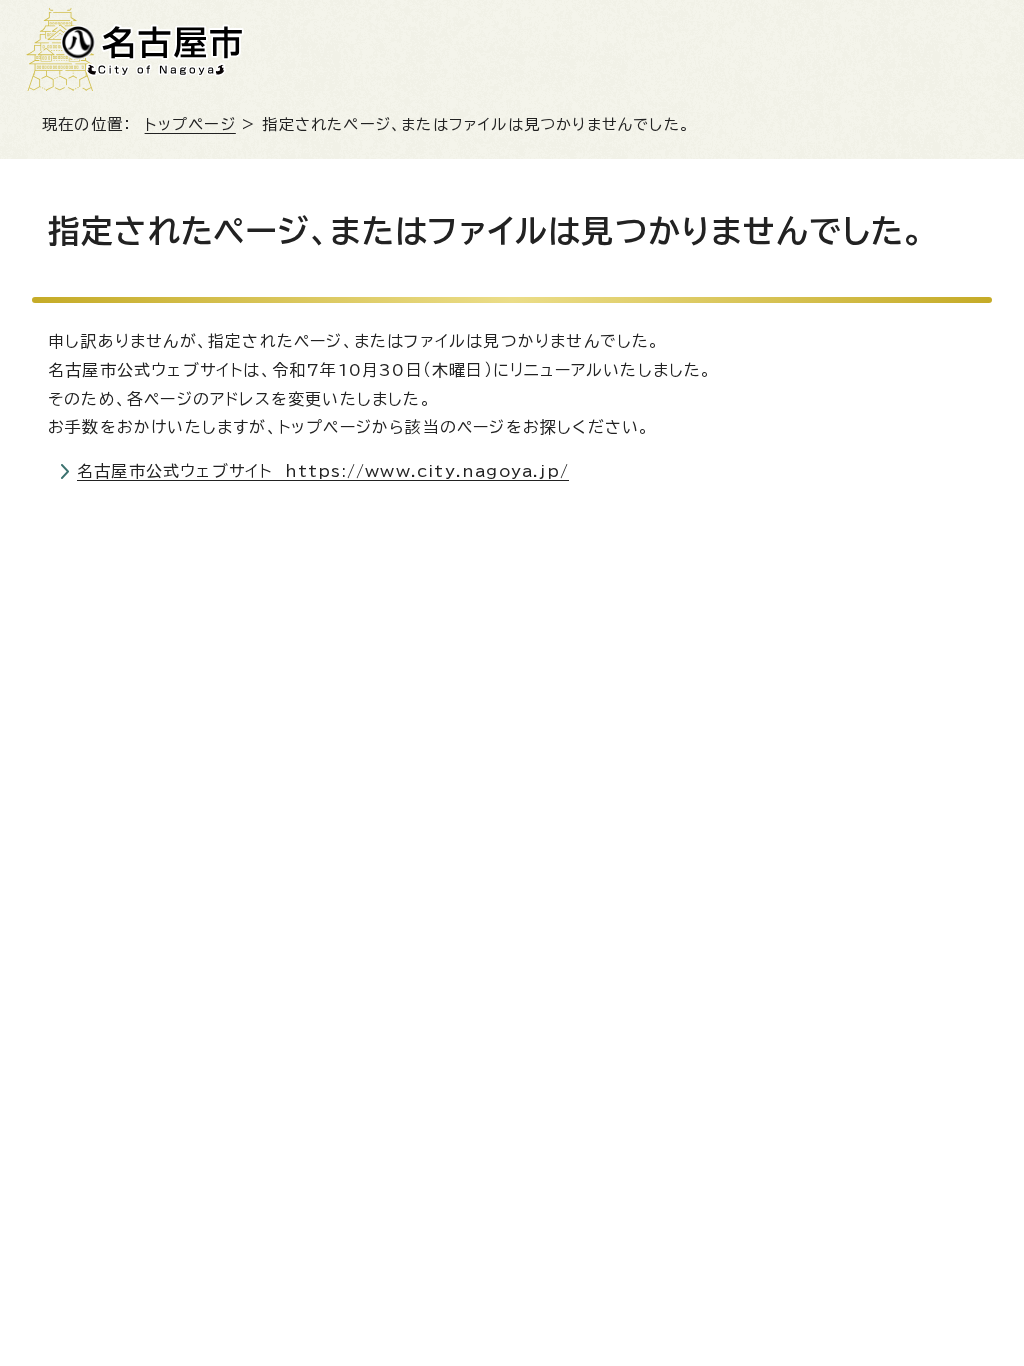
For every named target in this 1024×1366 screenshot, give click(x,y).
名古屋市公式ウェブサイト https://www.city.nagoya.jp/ (323, 471)
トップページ (190, 124)
